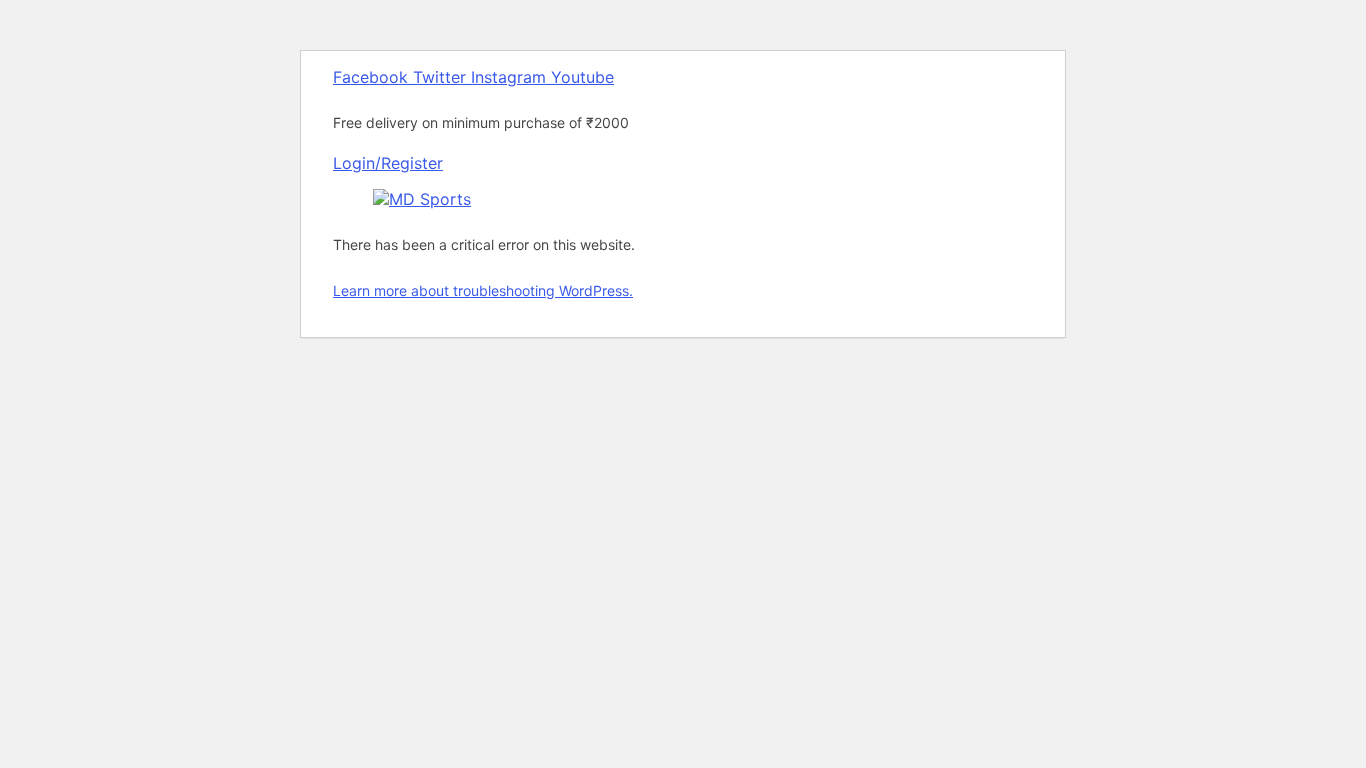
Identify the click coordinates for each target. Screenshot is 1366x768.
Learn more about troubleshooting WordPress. (483, 290)
